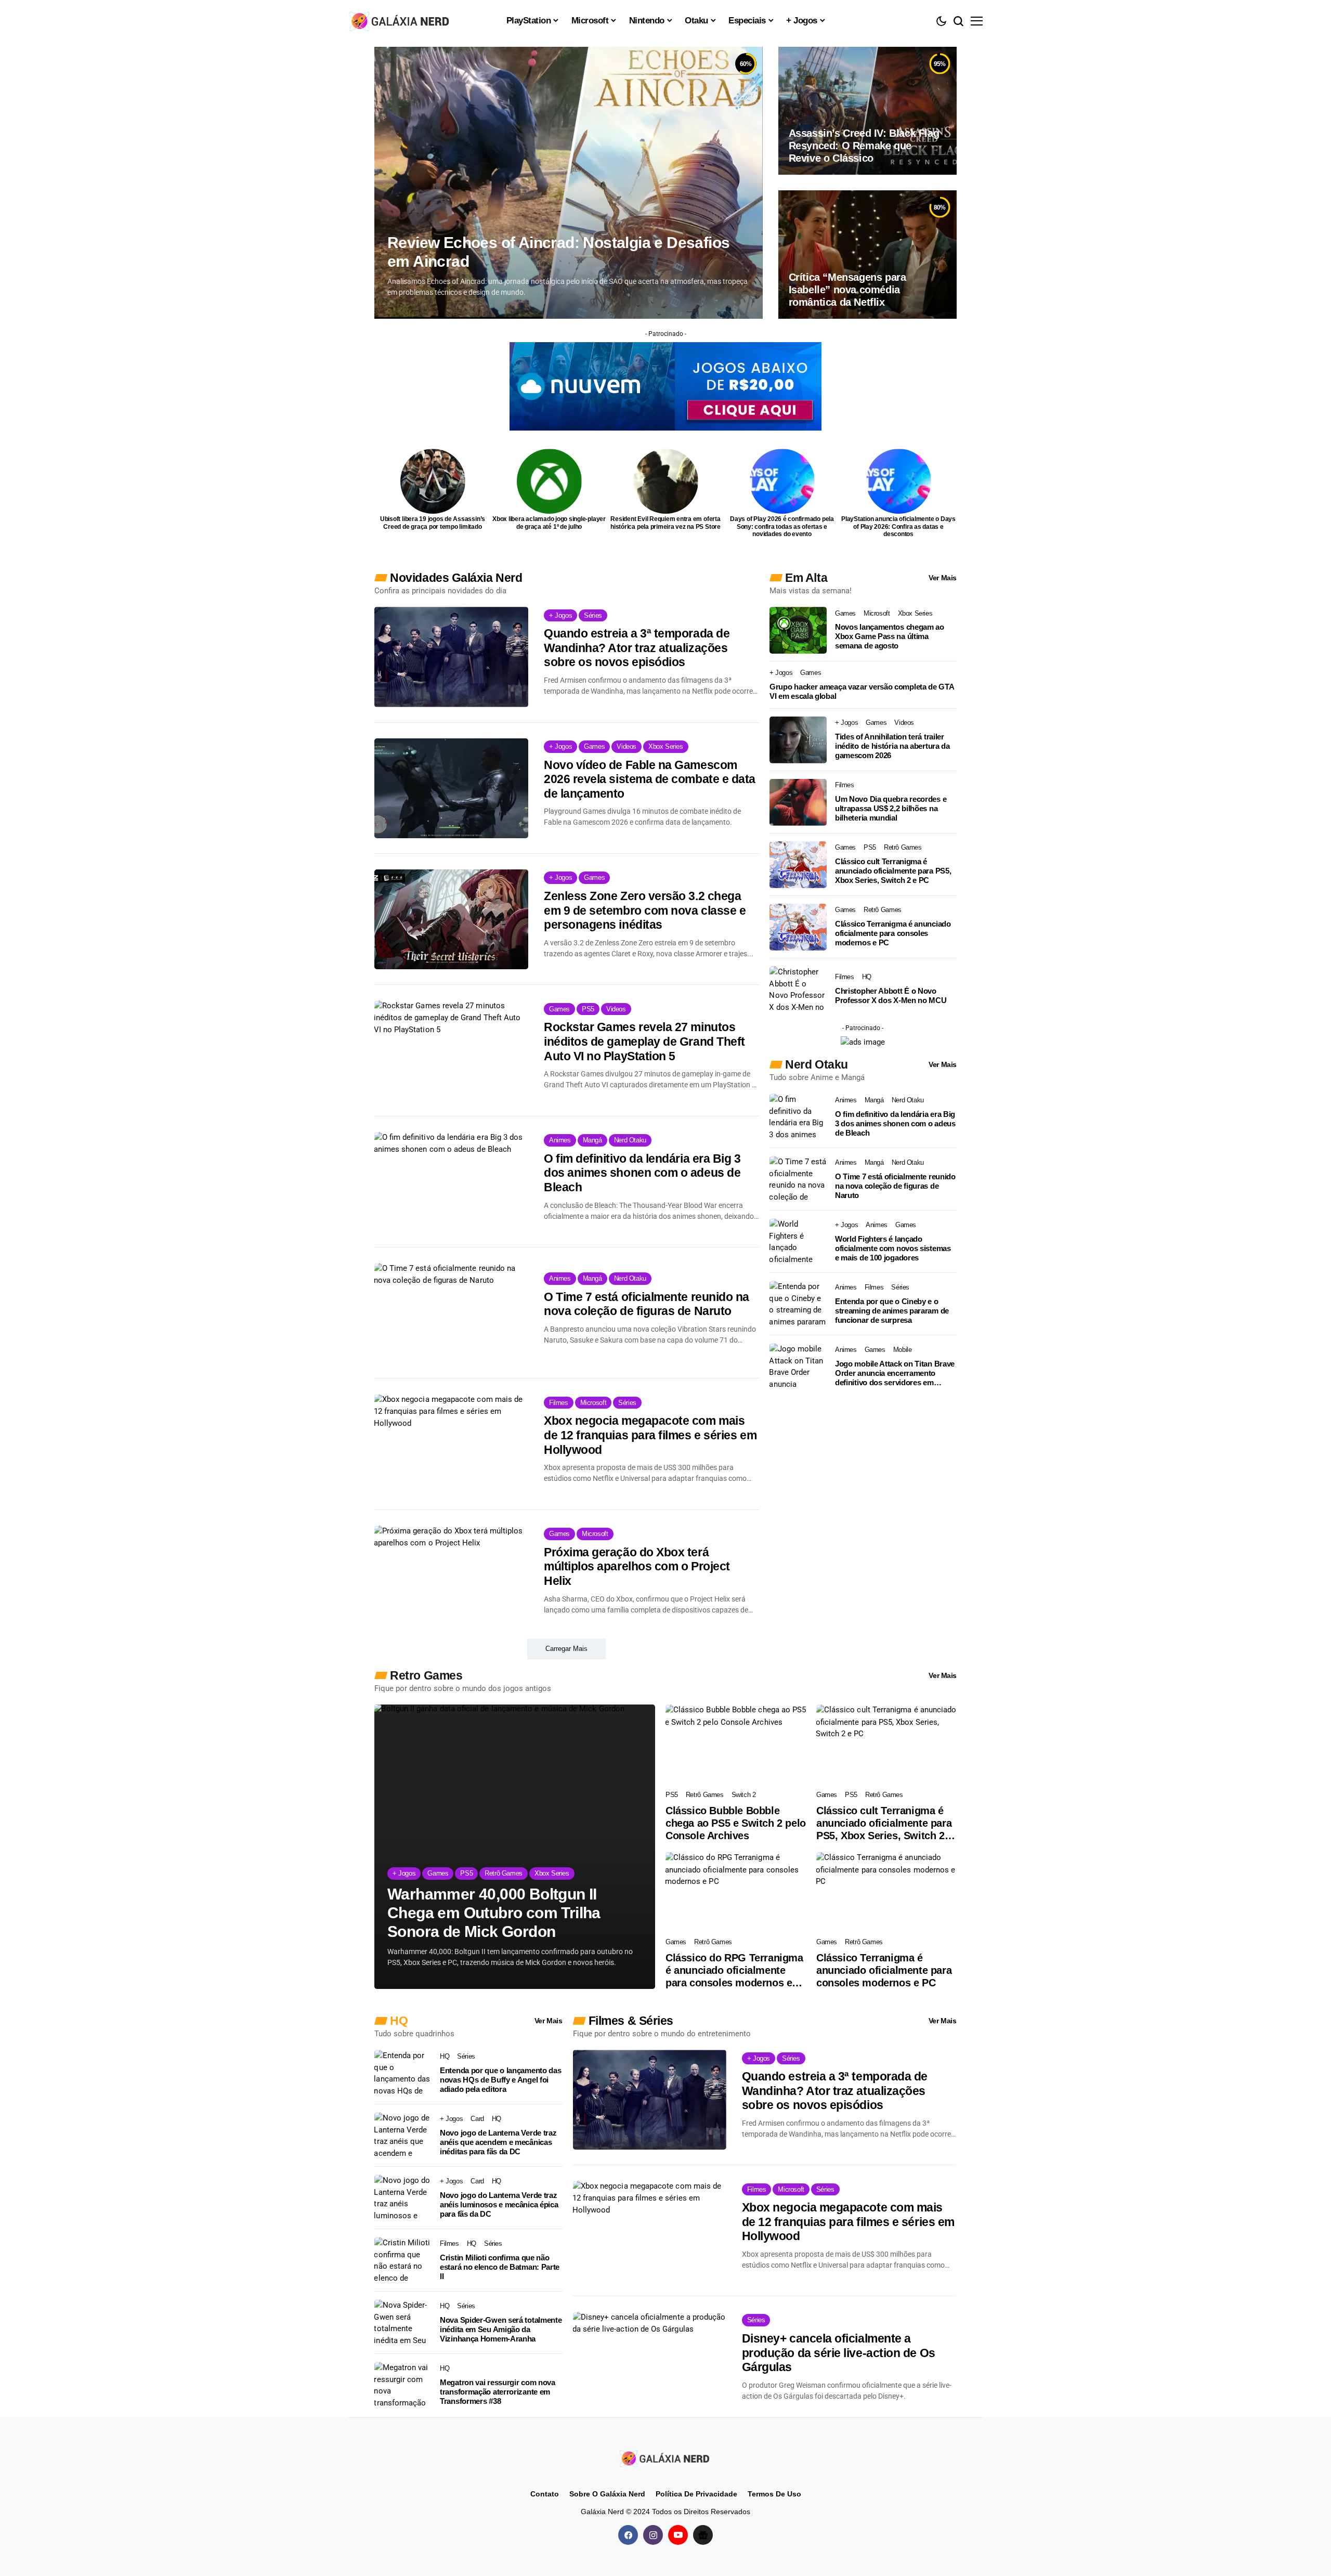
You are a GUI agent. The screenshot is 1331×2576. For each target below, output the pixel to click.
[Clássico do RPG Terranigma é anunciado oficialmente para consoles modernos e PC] (736, 1892)
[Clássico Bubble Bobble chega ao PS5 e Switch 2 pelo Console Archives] (736, 1744)
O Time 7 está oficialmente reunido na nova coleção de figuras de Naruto (647, 1304)
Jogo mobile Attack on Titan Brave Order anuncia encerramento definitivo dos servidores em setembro (895, 1373)
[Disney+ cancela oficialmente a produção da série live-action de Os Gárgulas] (650, 2362)
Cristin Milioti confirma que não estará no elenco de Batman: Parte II (500, 2267)
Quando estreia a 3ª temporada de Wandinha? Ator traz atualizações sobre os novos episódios (637, 648)
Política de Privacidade (696, 2494)
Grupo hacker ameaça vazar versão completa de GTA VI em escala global (862, 691)
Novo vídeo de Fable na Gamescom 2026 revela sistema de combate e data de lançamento (650, 779)
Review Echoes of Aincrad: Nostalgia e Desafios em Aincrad (558, 252)
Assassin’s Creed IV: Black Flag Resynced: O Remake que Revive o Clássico (864, 146)
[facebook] (628, 2535)
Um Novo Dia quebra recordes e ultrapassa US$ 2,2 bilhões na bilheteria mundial (891, 808)
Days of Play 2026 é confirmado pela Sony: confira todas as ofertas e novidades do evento (782, 526)
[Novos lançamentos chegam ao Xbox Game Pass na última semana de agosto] (798, 630)
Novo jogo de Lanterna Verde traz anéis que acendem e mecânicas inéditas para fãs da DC (498, 2142)
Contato (545, 2494)
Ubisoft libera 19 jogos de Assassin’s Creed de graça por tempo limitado (433, 523)
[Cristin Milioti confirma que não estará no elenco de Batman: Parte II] (403, 2260)
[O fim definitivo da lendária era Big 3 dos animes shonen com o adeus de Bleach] (451, 1182)
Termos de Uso (774, 2494)
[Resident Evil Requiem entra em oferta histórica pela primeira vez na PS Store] (666, 481)
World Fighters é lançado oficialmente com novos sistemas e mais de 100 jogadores (893, 1248)
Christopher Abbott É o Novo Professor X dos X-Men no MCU (891, 996)
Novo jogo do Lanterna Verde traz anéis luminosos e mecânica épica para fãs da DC (499, 2204)
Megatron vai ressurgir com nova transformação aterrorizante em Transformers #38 (498, 2392)
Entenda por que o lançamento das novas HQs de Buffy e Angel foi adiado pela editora (500, 2080)
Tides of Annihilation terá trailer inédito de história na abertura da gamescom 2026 (892, 746)
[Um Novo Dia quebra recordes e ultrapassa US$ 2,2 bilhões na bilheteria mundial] (798, 802)
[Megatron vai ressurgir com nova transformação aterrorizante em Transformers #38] (403, 2385)
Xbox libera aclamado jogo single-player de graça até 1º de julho (549, 523)
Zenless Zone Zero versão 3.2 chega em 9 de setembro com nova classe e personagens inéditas (645, 910)
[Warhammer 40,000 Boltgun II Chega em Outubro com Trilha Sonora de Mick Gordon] (515, 1847)
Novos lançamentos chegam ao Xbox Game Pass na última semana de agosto (890, 636)
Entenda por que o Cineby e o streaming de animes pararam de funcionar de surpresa (892, 1311)
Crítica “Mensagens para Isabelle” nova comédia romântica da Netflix (847, 290)
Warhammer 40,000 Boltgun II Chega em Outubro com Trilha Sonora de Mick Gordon (494, 1913)
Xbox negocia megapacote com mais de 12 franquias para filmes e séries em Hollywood (650, 1435)
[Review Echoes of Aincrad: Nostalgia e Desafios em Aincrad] (569, 183)
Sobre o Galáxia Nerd (607, 2494)
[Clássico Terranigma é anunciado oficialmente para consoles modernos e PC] (798, 927)
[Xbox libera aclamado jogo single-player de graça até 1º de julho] (549, 481)
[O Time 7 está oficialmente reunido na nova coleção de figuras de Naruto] (451, 1313)
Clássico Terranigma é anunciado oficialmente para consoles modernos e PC (893, 933)
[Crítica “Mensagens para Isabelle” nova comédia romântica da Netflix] (867, 254)
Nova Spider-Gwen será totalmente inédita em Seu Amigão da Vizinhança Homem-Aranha (501, 2329)
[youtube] (678, 2535)
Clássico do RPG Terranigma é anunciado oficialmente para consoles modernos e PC (734, 1970)
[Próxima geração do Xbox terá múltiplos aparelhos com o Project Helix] (451, 1576)
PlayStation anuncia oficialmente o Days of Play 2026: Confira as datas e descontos (898, 526)
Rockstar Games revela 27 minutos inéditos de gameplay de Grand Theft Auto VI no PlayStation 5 (644, 1041)
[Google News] (703, 2535)
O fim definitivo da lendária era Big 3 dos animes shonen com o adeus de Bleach (642, 1173)
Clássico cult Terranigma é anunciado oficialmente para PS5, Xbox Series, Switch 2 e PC (893, 871)
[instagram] (653, 2535)
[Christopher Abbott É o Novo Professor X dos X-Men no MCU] (798, 990)
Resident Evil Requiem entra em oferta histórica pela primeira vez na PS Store (665, 523)
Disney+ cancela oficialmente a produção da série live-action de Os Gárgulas (839, 2353)
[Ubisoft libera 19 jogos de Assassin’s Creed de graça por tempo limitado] (433, 481)
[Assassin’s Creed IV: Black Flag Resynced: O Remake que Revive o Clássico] (867, 111)
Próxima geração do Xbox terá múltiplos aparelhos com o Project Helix (637, 1566)
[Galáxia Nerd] (400, 21)
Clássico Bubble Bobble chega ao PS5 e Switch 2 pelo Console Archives (736, 1823)
